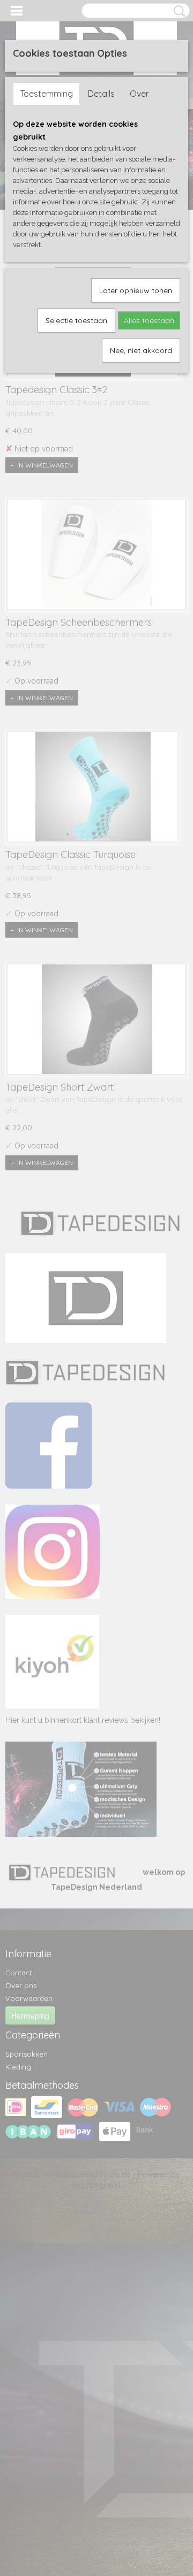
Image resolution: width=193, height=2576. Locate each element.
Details (101, 94)
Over (139, 94)
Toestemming (46, 94)
